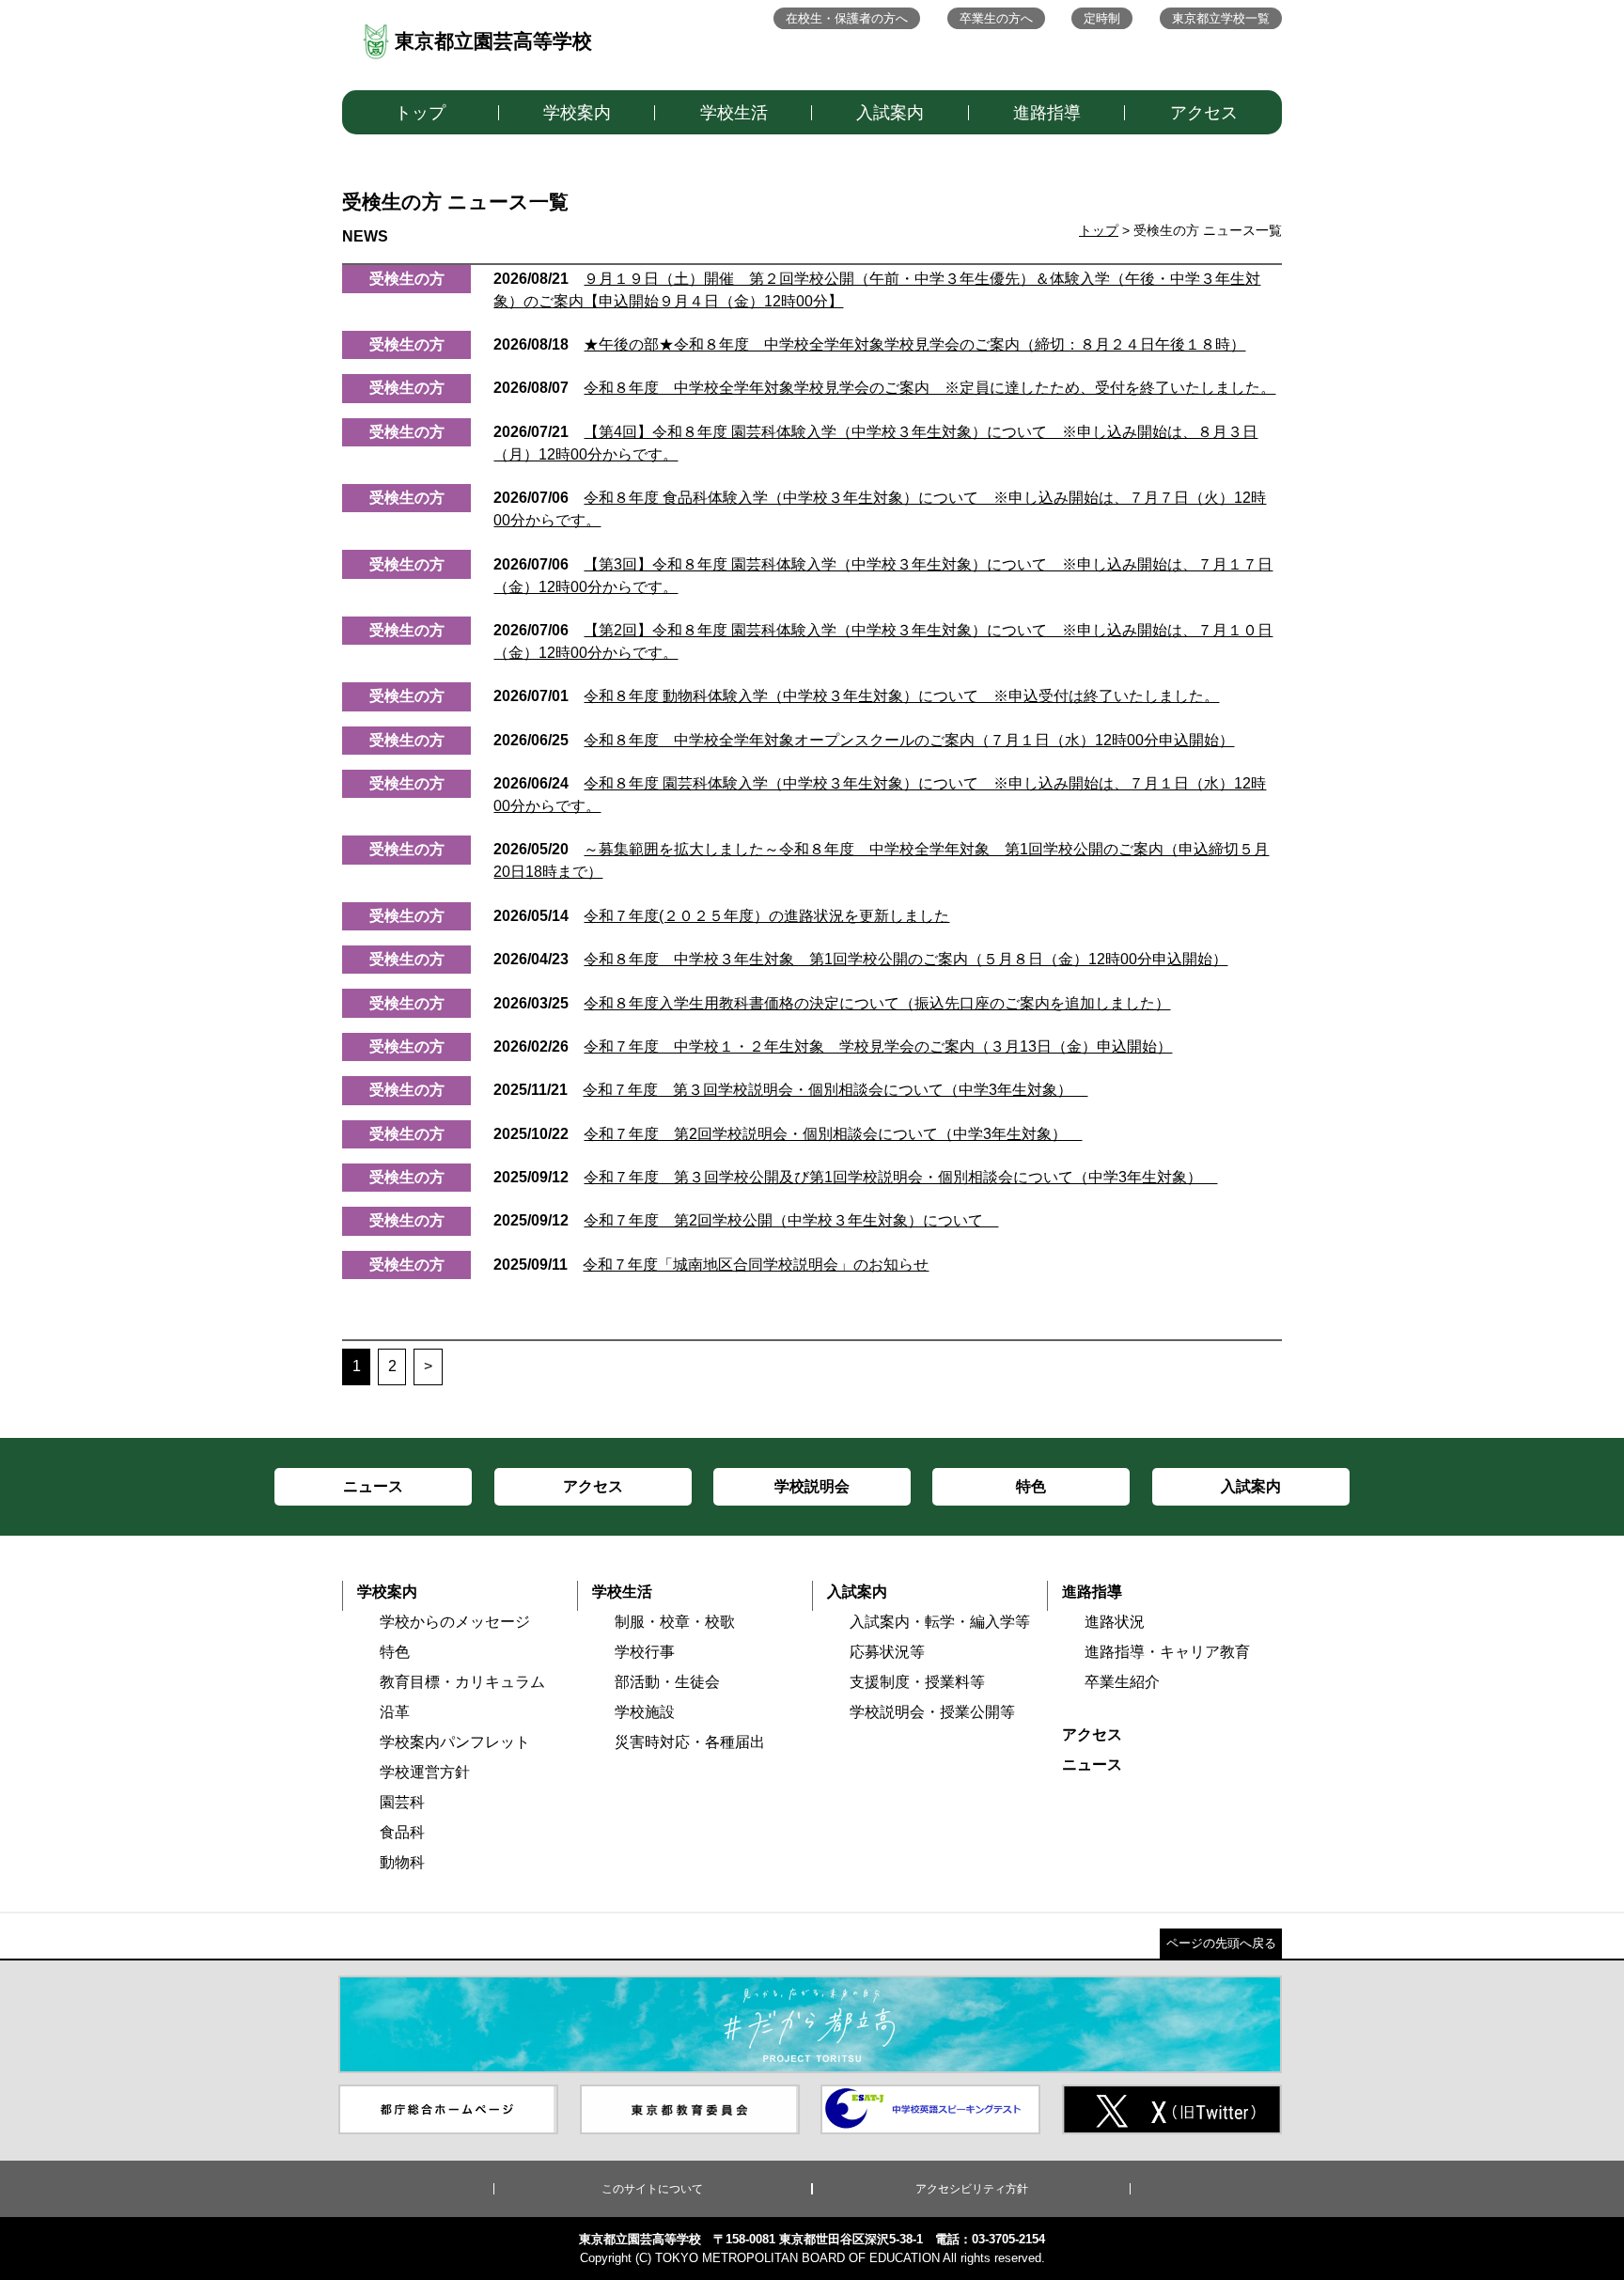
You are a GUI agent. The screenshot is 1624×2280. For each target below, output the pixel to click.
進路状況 (1115, 1622)
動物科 (402, 1862)
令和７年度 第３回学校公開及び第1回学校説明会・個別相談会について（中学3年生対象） (855, 1177)
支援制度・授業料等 (917, 1682)
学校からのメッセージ (455, 1622)
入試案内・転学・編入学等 (940, 1622)
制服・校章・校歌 (675, 1622)
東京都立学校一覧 (1221, 18)
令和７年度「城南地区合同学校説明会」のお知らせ (711, 1265)
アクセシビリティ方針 (972, 2189)
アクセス (1204, 113)
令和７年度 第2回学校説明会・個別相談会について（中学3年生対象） (788, 1134)
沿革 (395, 1712)
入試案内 (890, 113)
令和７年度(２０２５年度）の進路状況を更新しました (721, 916)
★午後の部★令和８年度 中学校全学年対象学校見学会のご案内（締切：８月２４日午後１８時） (869, 344)
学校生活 (734, 113)
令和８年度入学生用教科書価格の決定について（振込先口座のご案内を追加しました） (832, 1003)
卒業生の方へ (996, 18)
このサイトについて (652, 2189)
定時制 (1102, 18)
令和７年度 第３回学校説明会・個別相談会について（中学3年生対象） (790, 1090)
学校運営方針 (425, 1772)
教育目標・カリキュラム (462, 1682)
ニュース (1092, 1765)
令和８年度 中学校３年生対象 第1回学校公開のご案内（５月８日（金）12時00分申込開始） (860, 959)
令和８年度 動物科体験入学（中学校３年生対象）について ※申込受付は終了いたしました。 (856, 696)
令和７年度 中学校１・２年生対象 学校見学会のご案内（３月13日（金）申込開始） (833, 1046)
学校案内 (577, 113)
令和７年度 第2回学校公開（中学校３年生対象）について (746, 1220)
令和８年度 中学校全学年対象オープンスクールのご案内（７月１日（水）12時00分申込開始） (864, 740)
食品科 (402, 1832)
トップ (420, 113)
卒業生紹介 (1122, 1682)
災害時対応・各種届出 (690, 1742)
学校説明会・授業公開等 (932, 1712)
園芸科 (402, 1802)
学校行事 (645, 1652)
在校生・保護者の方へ (847, 18)
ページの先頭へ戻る (1221, 1943)
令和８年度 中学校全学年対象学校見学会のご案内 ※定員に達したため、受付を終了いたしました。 (884, 388)
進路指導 (1047, 113)
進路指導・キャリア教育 (1167, 1652)
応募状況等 (887, 1652)
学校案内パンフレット (455, 1742)
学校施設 (645, 1712)
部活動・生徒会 (667, 1682)
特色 (395, 1652)
